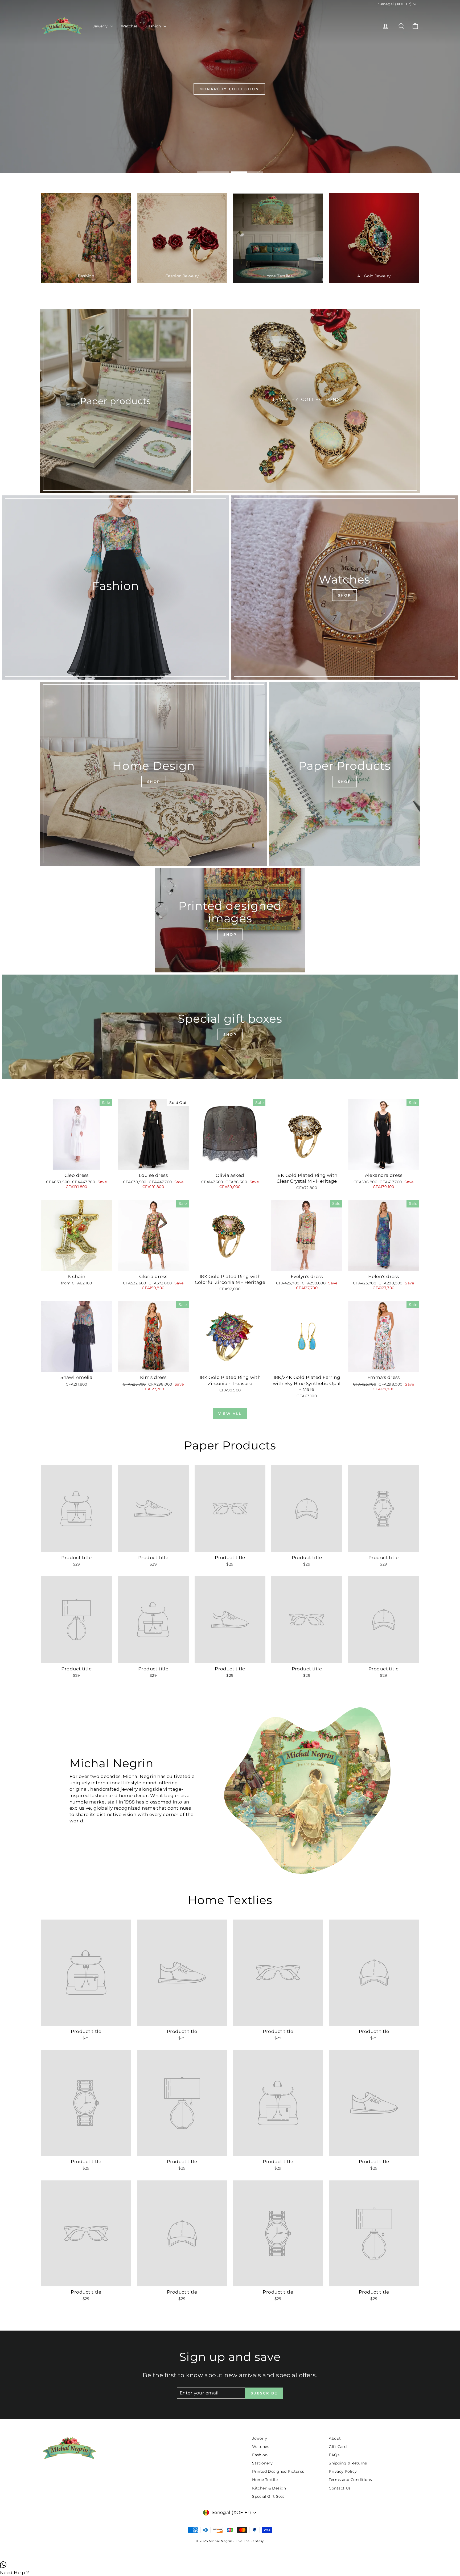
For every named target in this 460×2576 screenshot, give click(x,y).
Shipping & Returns (348, 2463)
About (335, 2438)
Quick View (77, 1164)
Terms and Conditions (350, 2480)
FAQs (334, 2455)
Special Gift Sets (268, 2496)
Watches (129, 26)
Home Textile (265, 2480)
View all (230, 1414)
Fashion (154, 26)
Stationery (262, 2463)
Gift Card (338, 2447)
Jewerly (101, 26)
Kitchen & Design (269, 2488)
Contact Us (340, 2488)
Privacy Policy (343, 2471)
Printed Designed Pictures (278, 2471)
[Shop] (344, 587)
